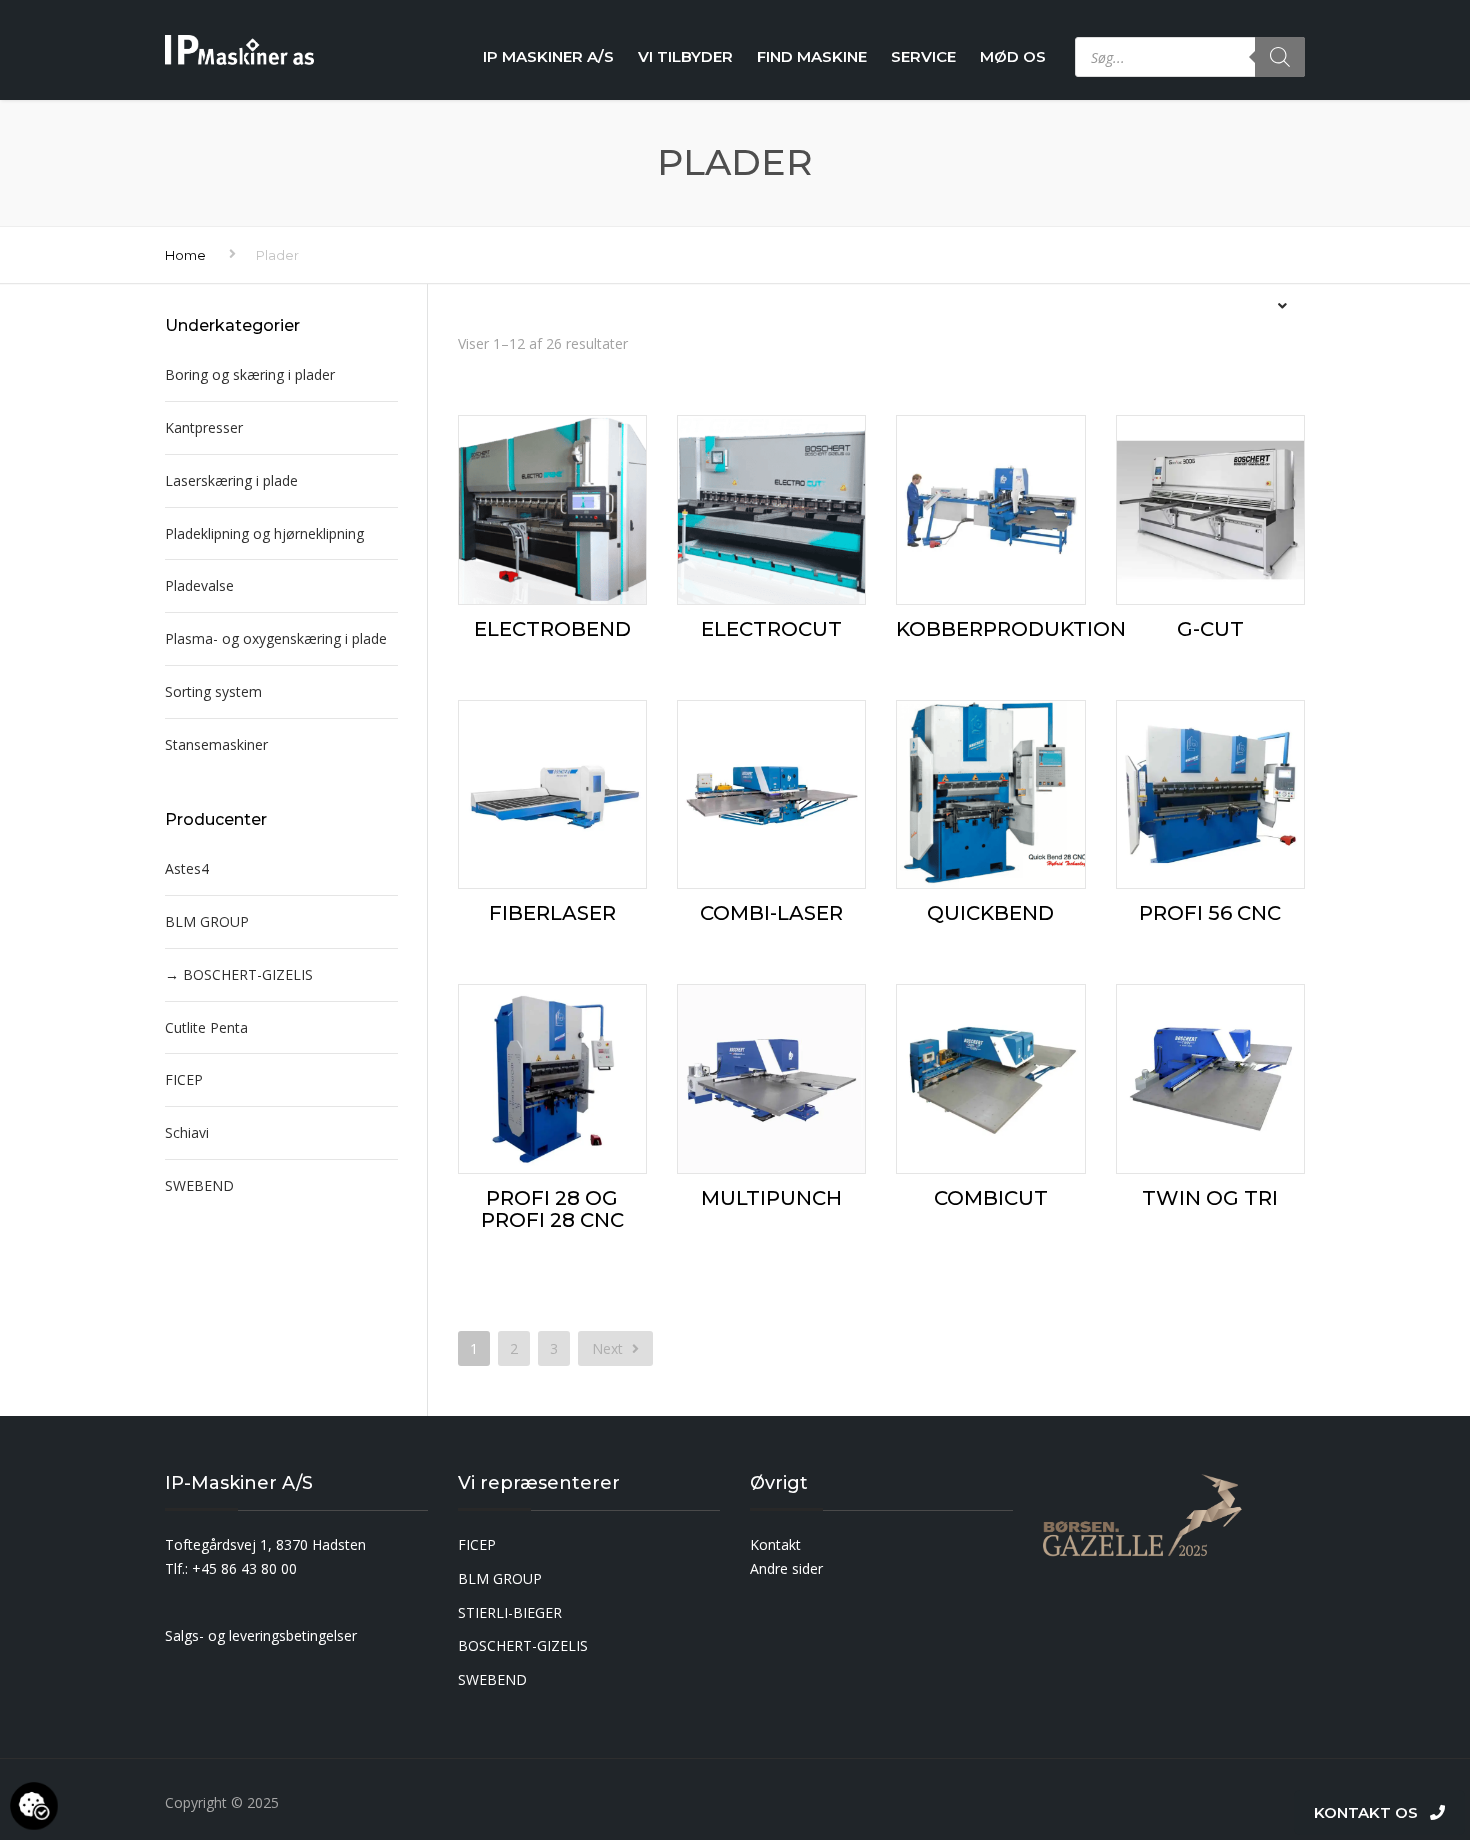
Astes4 (187, 868)
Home (185, 255)
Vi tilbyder (685, 56)
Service (923, 56)
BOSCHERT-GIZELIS (248, 974)
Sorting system (213, 691)
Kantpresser (204, 427)
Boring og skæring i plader (250, 374)
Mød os (1013, 56)
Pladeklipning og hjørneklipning (264, 533)
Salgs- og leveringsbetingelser (261, 1635)
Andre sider (786, 1568)
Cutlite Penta (206, 1027)
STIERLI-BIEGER (510, 1612)
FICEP (184, 1079)
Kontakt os (1372, 1812)
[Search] (1280, 57)
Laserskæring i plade (231, 480)
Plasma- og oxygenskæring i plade (276, 638)
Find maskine (812, 56)
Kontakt (775, 1544)
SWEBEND (199, 1185)
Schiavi (187, 1132)
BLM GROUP (207, 921)
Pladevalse (199, 585)
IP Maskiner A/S (548, 56)
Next (609, 1348)
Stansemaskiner (216, 744)
